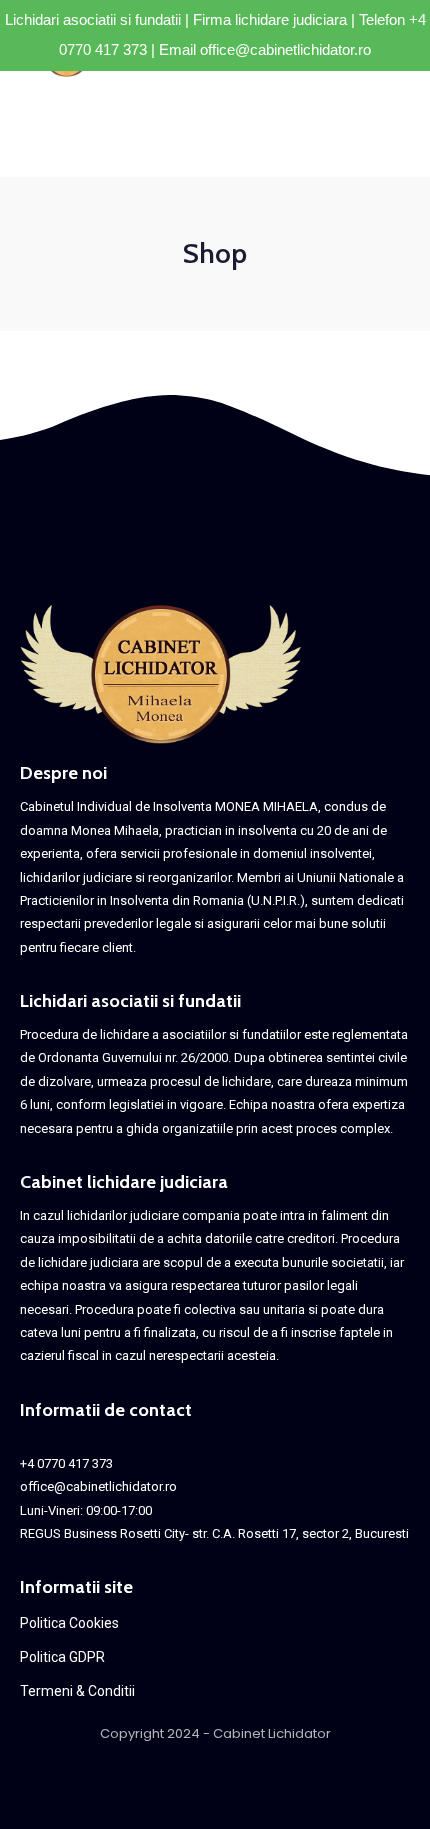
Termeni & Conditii (77, 1691)
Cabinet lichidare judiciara (124, 1182)
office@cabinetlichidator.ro (285, 49)
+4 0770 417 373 (66, 1463)
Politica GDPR (62, 1657)
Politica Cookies (69, 1623)
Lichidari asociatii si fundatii (130, 1001)
